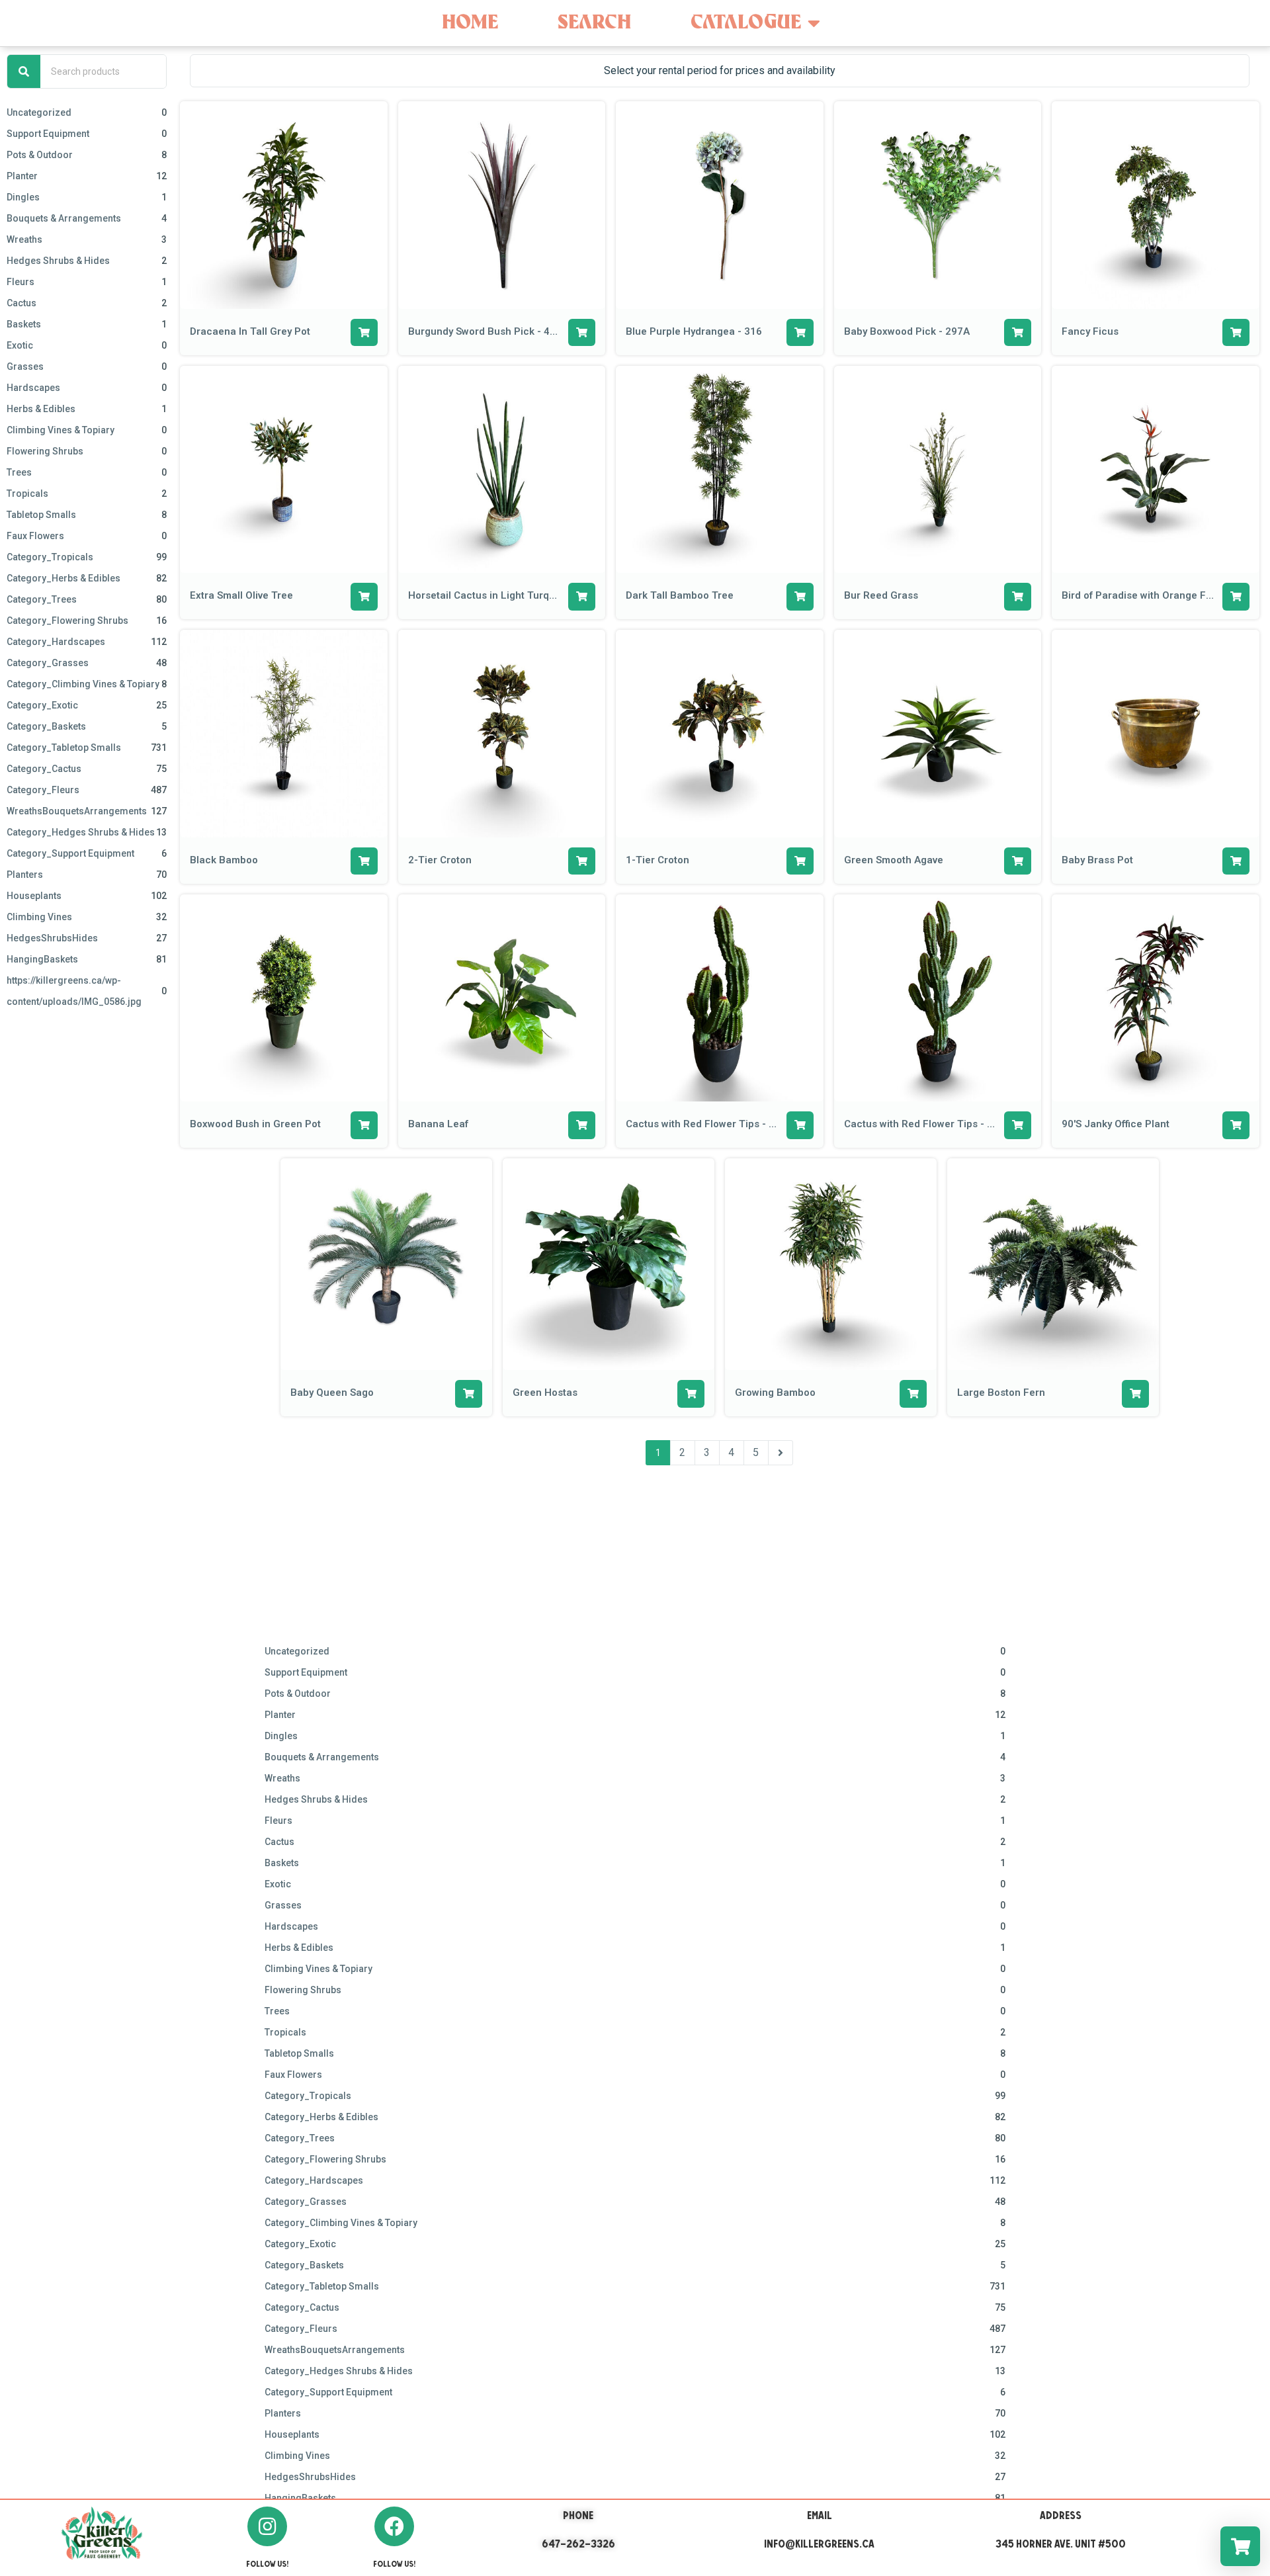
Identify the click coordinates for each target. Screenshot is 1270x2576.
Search (594, 23)
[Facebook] (394, 2526)
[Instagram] (267, 2526)
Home (470, 23)
